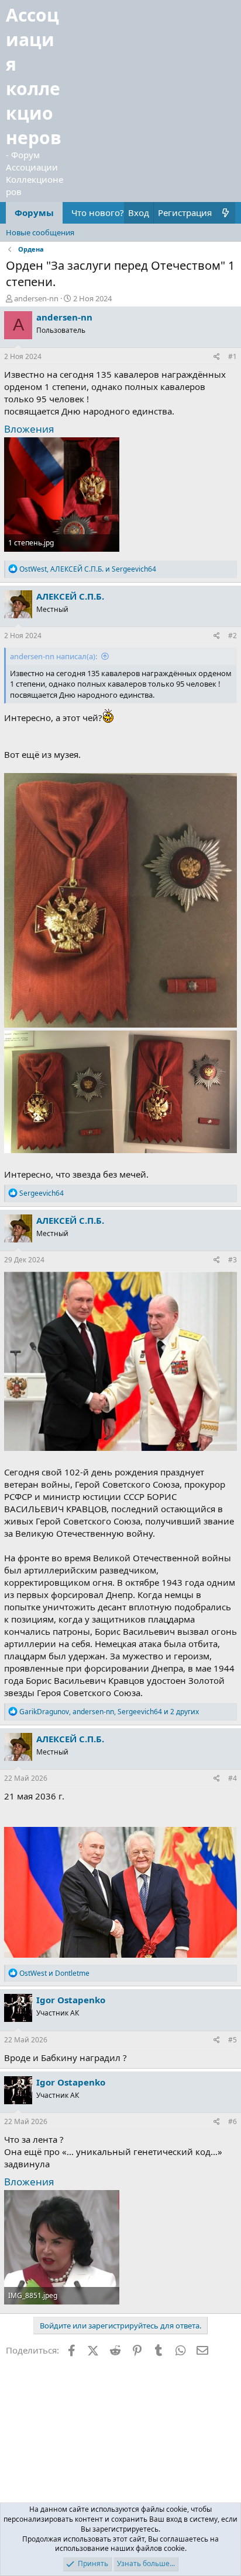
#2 (233, 636)
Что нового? (98, 213)
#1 (233, 356)
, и (88, 569)
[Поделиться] (217, 357)
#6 (233, 2121)
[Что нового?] (225, 213)
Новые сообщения (40, 232)
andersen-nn (36, 298)
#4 (233, 1778)
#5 (233, 2040)
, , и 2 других (109, 1712)
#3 (233, 1260)
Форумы (34, 213)
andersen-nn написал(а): (54, 656)
